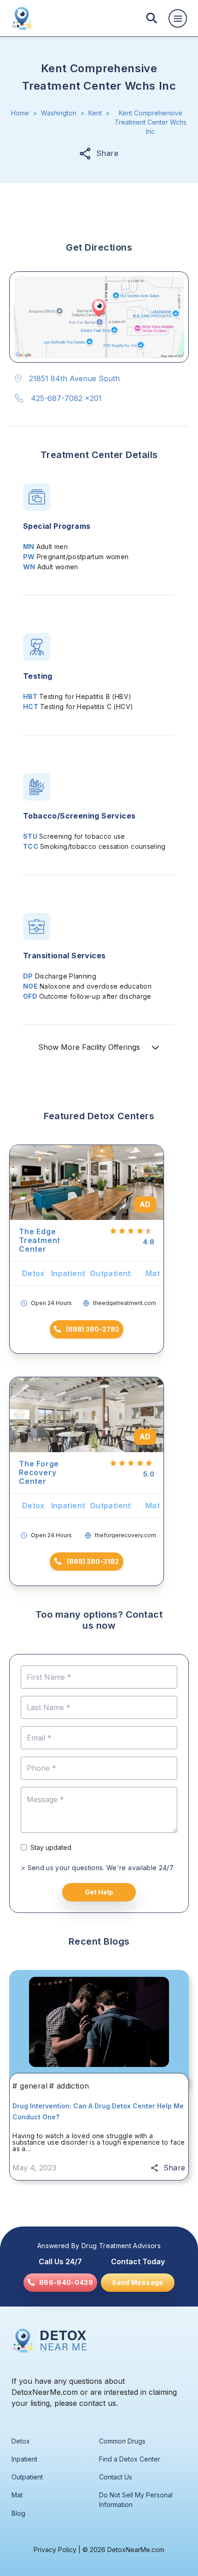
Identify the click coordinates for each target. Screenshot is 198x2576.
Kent (95, 113)
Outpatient (27, 2477)
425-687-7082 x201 (66, 398)
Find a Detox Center (130, 2459)
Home (20, 113)
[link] (60, 2283)
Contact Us (116, 2477)
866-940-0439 (66, 2283)
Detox (21, 2441)
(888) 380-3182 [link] (93, 1561)
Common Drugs (122, 2441)
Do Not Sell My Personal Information (136, 2500)
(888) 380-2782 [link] (93, 1329)
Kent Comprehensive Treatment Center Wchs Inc (151, 122)
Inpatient (24, 2459)
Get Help (99, 1892)
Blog (18, 2513)
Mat (17, 2495)
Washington (59, 113)
